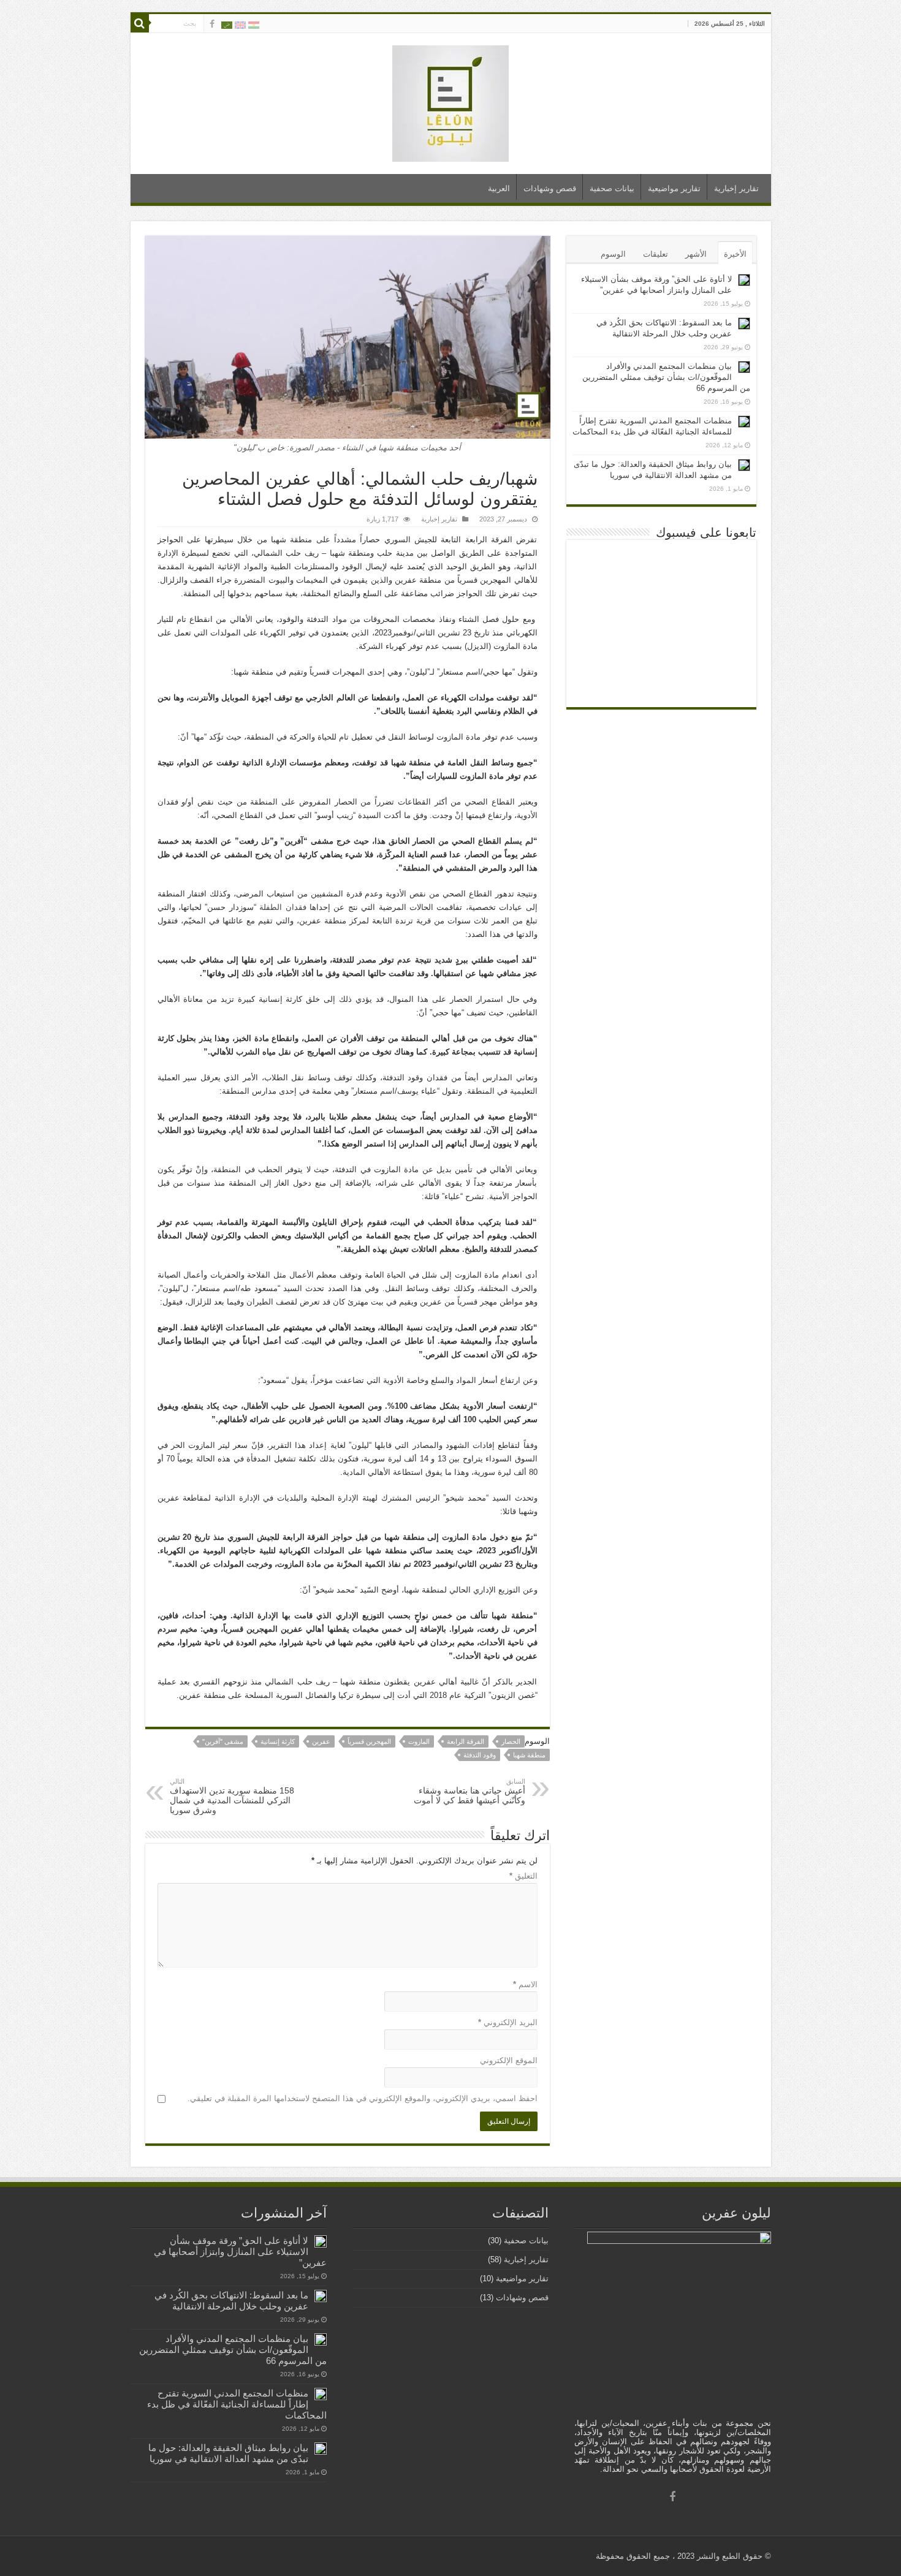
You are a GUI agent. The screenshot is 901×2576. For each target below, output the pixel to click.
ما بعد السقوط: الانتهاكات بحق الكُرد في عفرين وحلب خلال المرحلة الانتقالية (231, 2301)
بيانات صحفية (612, 188)
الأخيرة (735, 254)
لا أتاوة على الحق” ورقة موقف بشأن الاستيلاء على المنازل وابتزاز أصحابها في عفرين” (240, 2252)
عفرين (321, 1741)
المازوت (419, 1741)
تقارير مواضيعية (674, 188)
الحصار (511, 1741)
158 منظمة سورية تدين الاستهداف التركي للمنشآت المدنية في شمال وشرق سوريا (232, 1796)
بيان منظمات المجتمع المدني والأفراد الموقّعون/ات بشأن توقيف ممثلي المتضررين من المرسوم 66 (666, 377)
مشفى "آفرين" (223, 1741)
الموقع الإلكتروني (509, 2060)
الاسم (525, 1984)
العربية (499, 188)
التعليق (523, 1876)
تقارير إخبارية (736, 188)
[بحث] (140, 23)
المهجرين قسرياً (369, 1741)
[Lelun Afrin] (450, 101)
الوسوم (613, 254)
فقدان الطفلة (283, 907)
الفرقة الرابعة (466, 1741)
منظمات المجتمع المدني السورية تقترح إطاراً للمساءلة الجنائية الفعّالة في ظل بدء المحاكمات (237, 2404)
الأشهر (696, 254)
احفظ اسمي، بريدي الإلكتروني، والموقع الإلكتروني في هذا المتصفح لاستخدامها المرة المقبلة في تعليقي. (363, 2098)
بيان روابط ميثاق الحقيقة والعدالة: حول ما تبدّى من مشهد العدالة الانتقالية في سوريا (228, 2453)
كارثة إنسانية (278, 1741)
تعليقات (656, 254)
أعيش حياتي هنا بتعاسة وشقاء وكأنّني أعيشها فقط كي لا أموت (470, 1791)
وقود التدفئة (480, 1755)
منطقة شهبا (529, 1755)
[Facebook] (212, 24)
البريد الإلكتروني (508, 2022)
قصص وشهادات (550, 188)
